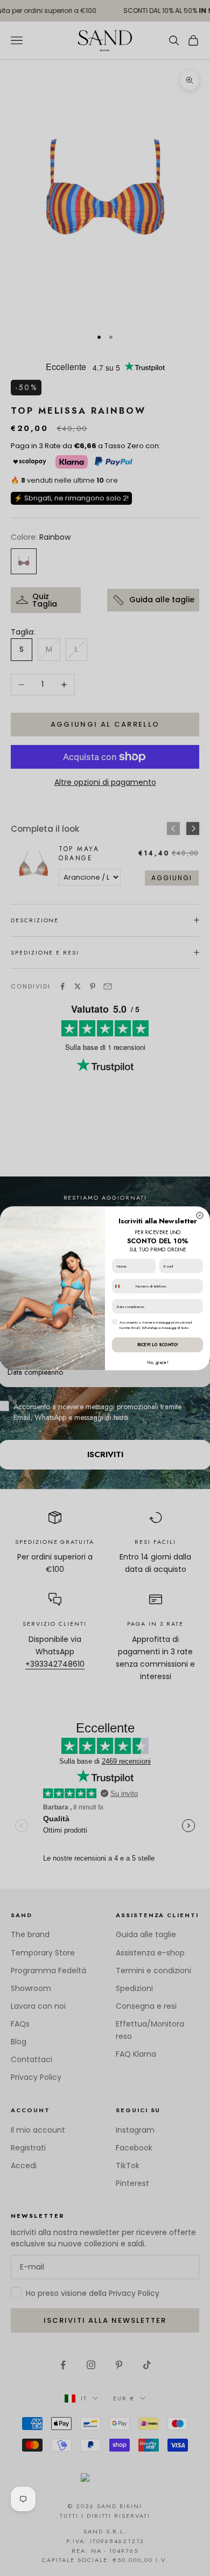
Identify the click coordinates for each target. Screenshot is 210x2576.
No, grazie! (157, 1362)
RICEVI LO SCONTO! (158, 1344)
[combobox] (123, 1286)
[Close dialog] (200, 1215)
